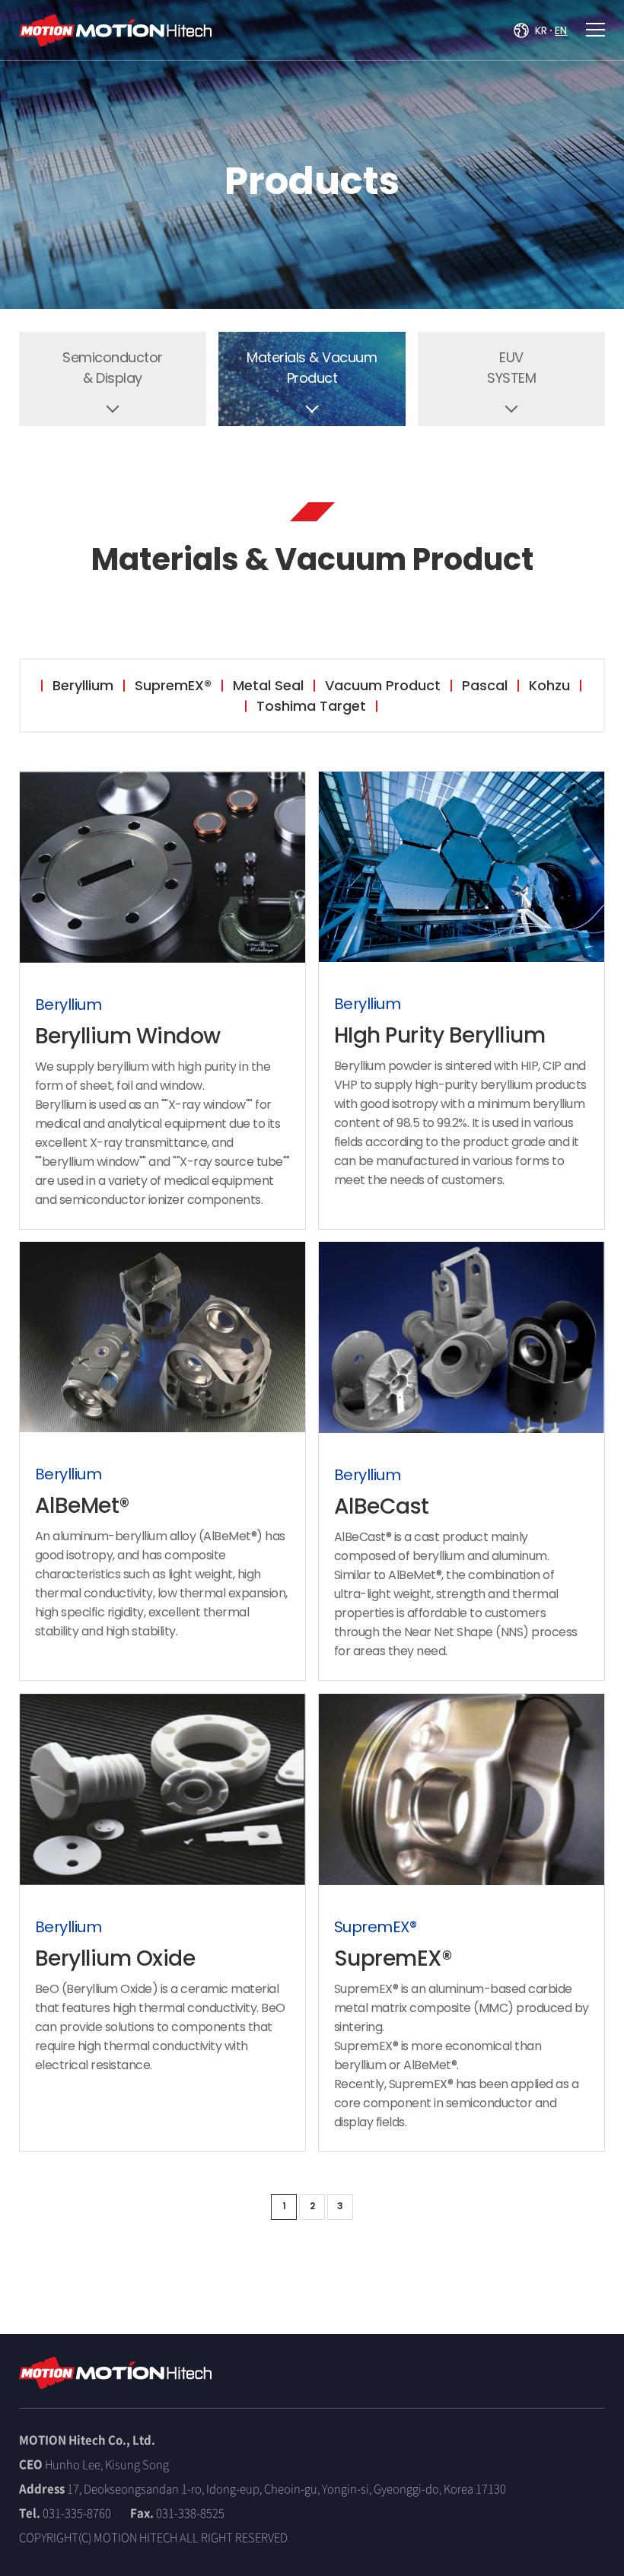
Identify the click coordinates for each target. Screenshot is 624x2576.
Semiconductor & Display (113, 368)
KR (541, 30)
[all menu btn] (595, 30)
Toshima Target (311, 706)
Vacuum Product (383, 685)
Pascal (485, 685)
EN (561, 30)
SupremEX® (173, 685)
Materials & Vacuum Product (312, 368)
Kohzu (549, 685)
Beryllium (83, 685)
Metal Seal (268, 685)
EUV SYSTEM (511, 368)
